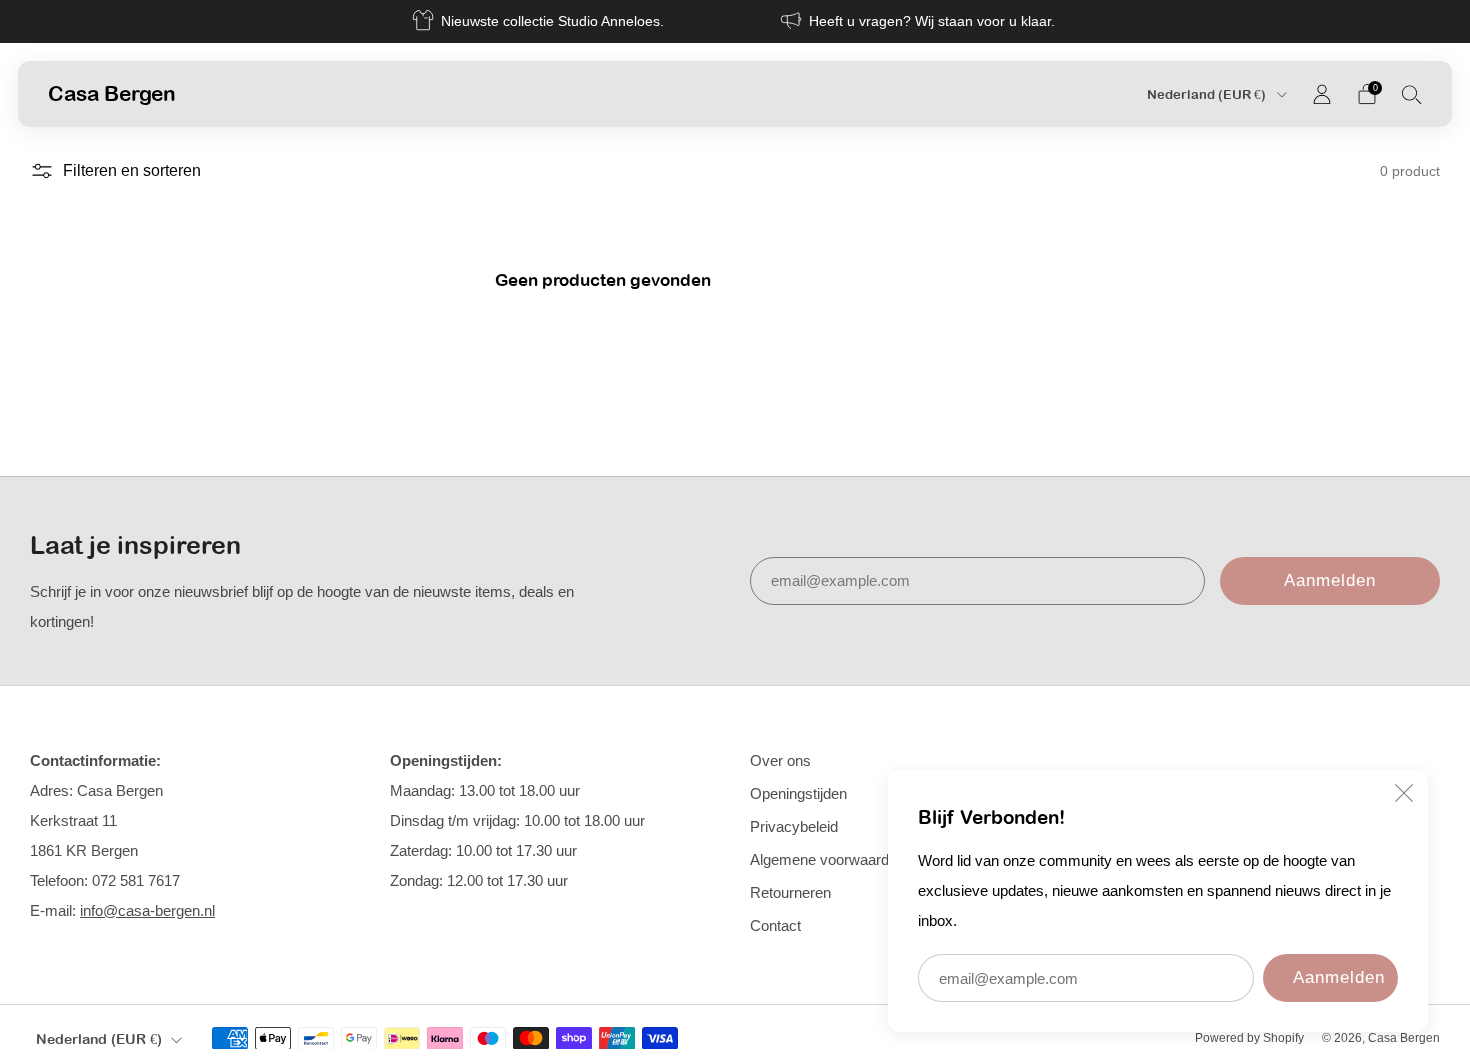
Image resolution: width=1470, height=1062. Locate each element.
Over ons (780, 760)
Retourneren (790, 892)
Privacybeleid (794, 826)
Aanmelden (1339, 977)
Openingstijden (798, 793)
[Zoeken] (1412, 94)
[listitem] (540, 21)
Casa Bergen (112, 93)
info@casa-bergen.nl (147, 910)
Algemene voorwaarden (827, 859)
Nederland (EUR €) (1208, 94)
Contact (775, 925)
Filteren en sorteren (132, 170)
